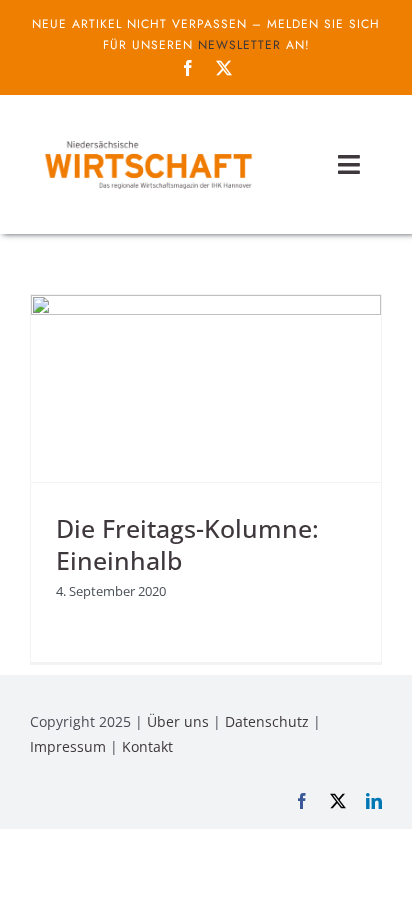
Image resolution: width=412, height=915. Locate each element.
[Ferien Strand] (147, 139)
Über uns (178, 721)
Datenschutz (267, 721)
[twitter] (224, 68)
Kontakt (147, 746)
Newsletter (239, 45)
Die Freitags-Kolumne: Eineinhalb (187, 544)
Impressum (68, 746)
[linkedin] (374, 801)
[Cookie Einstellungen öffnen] (36, 889)
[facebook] (188, 68)
